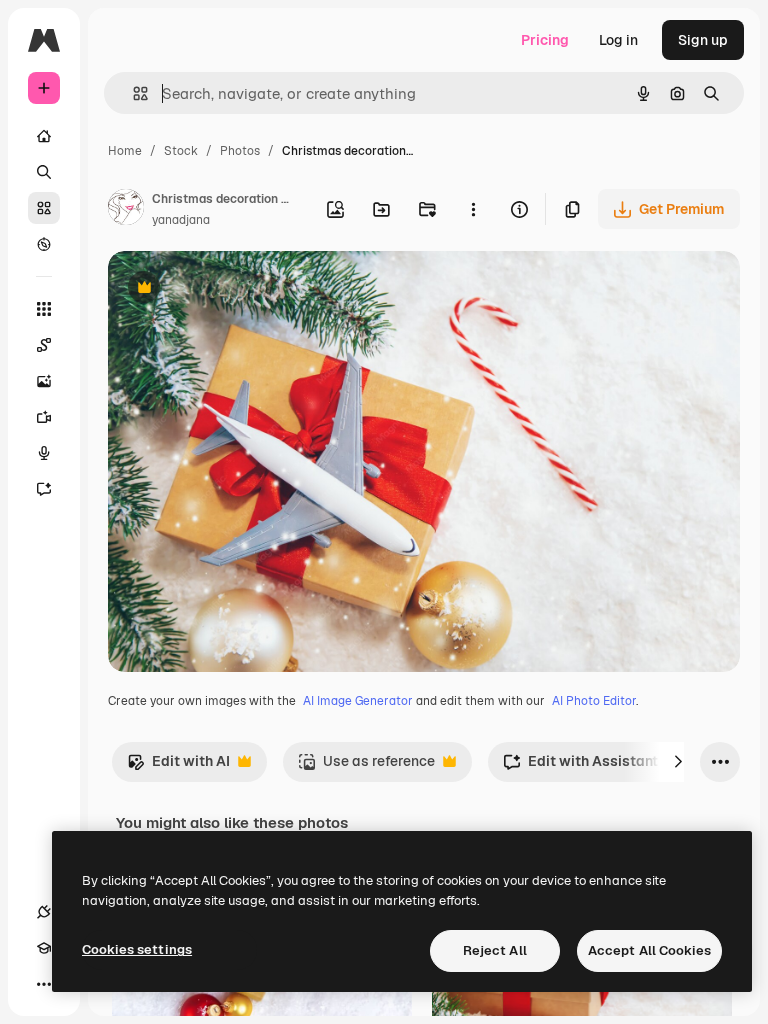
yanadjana (181, 220)
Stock (181, 151)
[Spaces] (44, 345)
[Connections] (44, 912)
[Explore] (44, 244)
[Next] (678, 762)
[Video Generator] (44, 417)
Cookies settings (137, 949)
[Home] (44, 136)
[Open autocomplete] (132, 93)
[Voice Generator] (44, 453)
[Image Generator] (44, 381)
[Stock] (44, 208)
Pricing (545, 40)
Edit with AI (178, 766)
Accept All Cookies (649, 950)
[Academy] (44, 948)
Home (125, 151)
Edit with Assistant (580, 766)
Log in (618, 40)
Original (236, 289)
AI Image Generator (358, 701)
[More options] (473, 209)
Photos (240, 151)
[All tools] (44, 309)
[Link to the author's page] (126, 210)
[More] (44, 984)
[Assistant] (44, 489)
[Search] (44, 172)
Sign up (703, 40)
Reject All (495, 950)
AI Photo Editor (594, 701)
